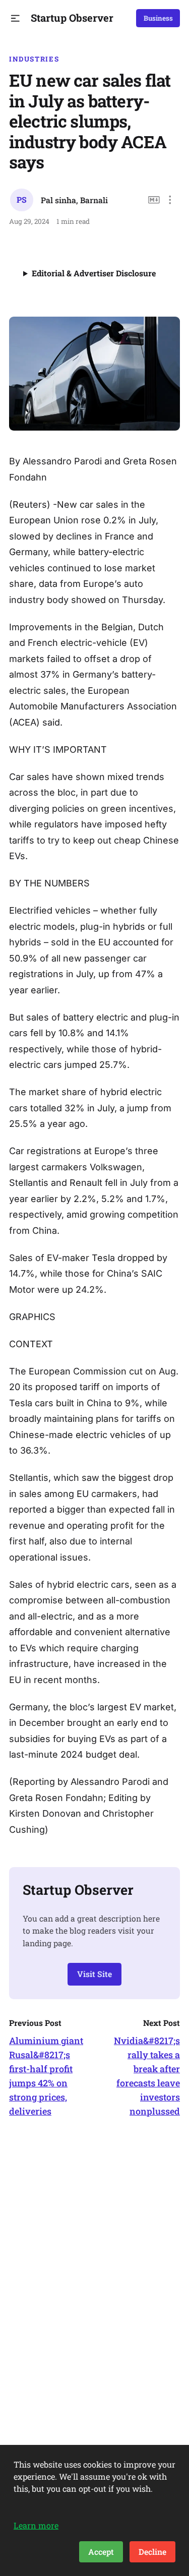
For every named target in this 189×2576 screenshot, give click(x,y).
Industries (34, 59)
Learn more (36, 2525)
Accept (101, 2552)
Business (158, 18)
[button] (15, 18)
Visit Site (94, 1974)
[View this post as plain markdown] (154, 200)
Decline (152, 2552)
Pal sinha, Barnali (74, 200)
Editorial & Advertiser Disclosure (94, 273)
